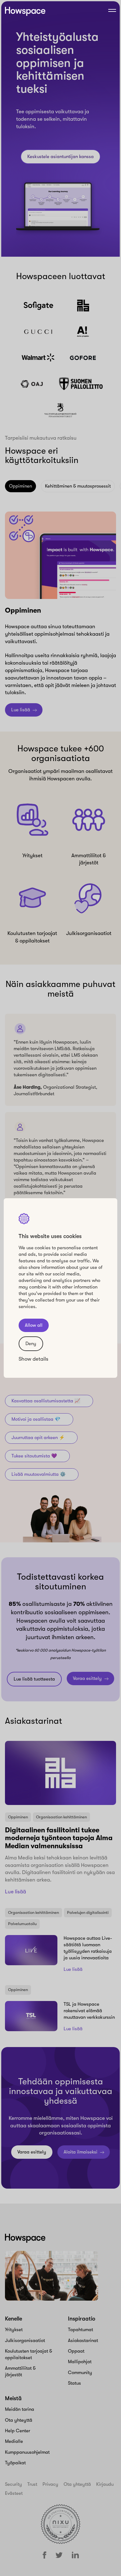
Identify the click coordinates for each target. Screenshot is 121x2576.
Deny (31, 1344)
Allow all (34, 1325)
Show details (34, 1359)
